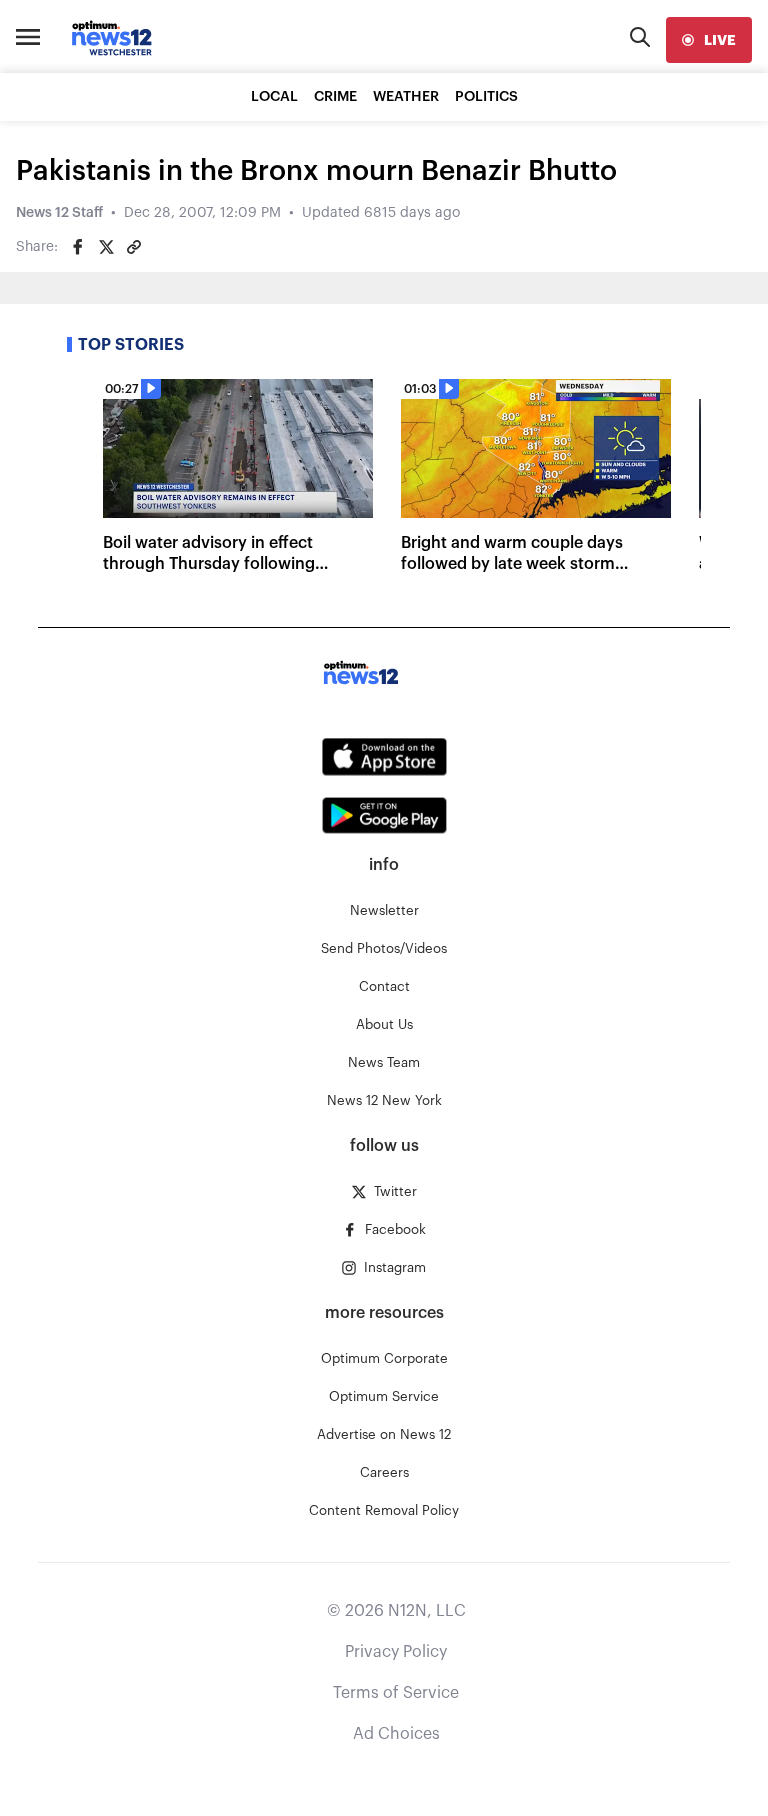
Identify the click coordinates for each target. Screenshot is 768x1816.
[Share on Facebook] (78, 247)
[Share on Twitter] (106, 247)
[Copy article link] (134, 247)
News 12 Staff (59, 213)
